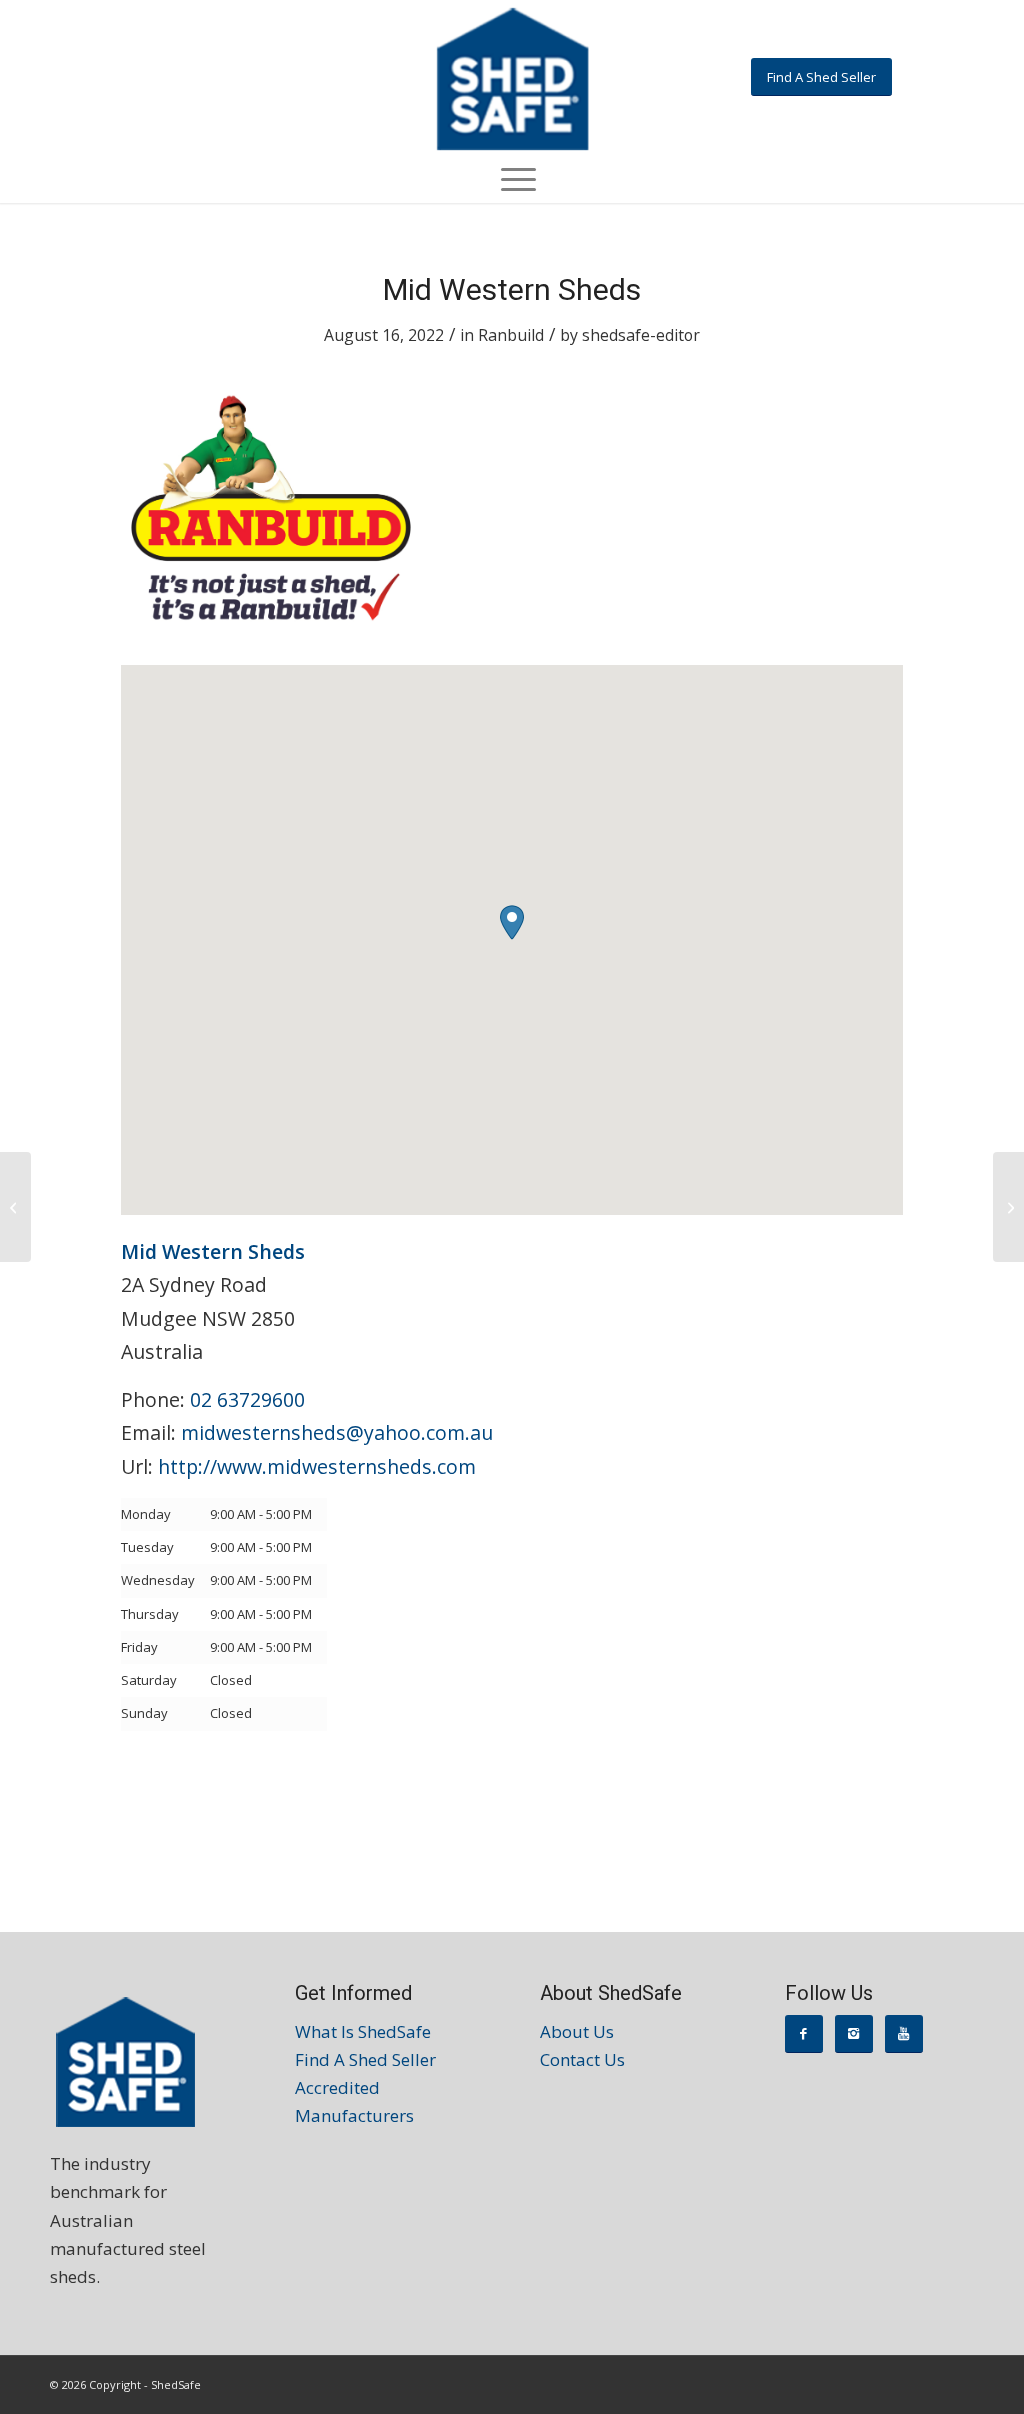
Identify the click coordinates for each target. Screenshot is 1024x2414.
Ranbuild (511, 335)
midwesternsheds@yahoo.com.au (337, 1432)
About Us (577, 2031)
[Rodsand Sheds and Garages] (15, 1207)
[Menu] (512, 178)
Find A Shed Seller (365, 2059)
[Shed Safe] (512, 79)
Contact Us (582, 2059)
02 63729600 (247, 1399)
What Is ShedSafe (363, 2031)
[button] (512, 922)
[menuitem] (512, 178)
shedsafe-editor (641, 335)
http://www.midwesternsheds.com (317, 1466)
